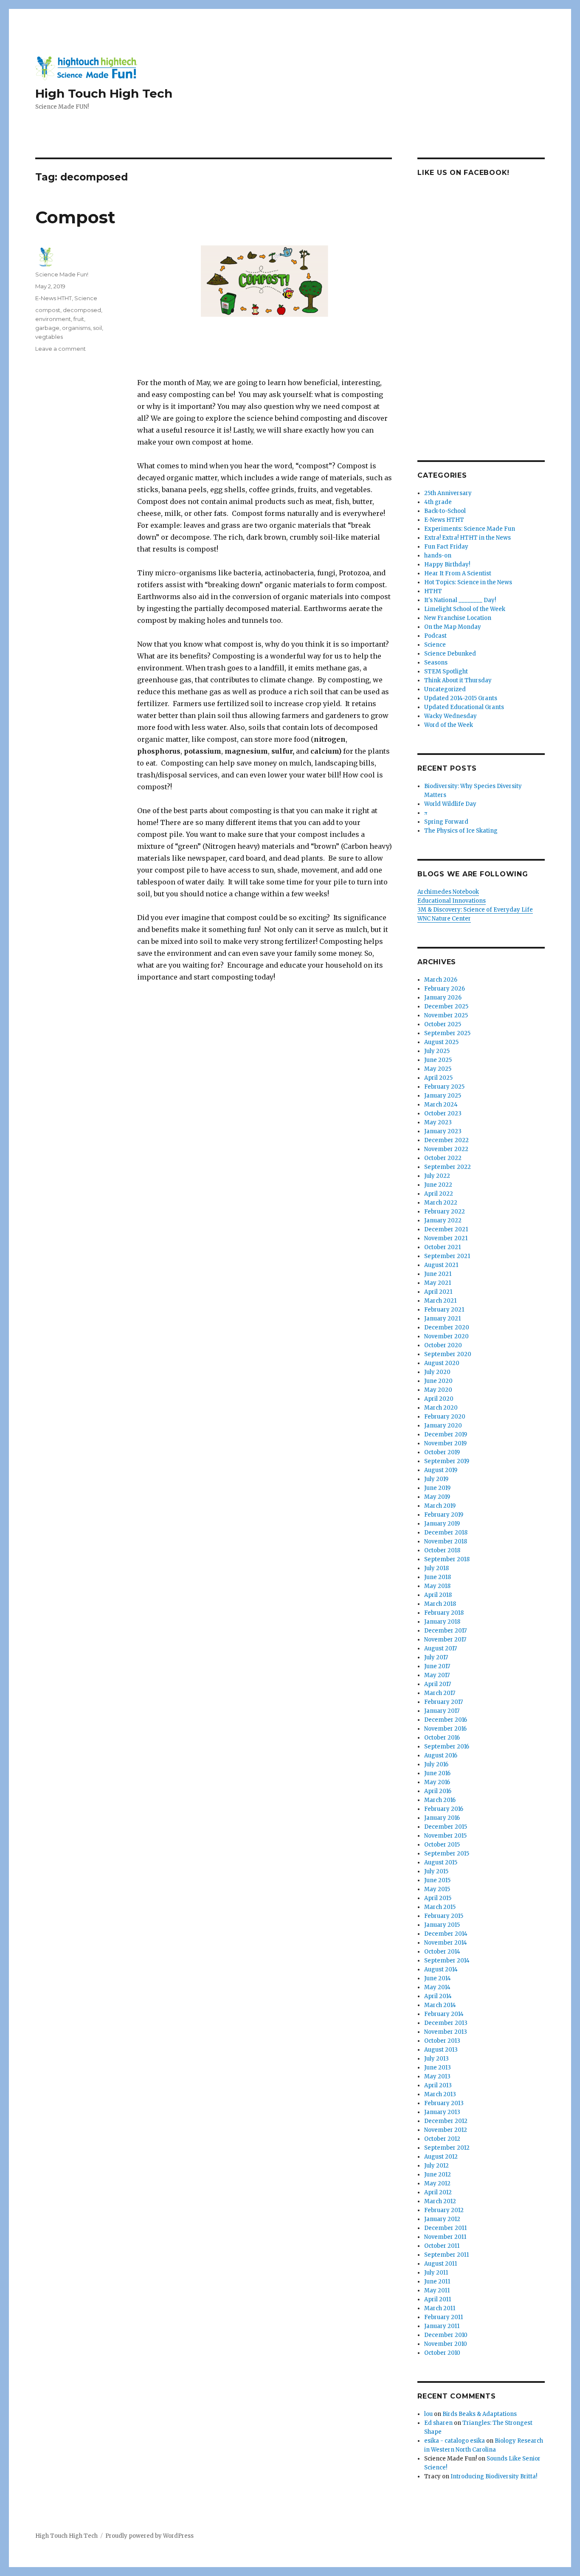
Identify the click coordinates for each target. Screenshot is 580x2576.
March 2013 (440, 2094)
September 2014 (447, 1961)
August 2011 (441, 2264)
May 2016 (437, 1782)
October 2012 (442, 2139)
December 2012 (446, 2121)
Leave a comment (61, 349)
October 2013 (442, 2041)
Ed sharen (438, 2423)
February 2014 (444, 2014)
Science (86, 298)
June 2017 (437, 1666)
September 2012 (447, 2148)
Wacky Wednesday (450, 716)
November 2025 (446, 1015)
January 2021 (442, 1319)
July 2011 (436, 2273)
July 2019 (436, 1479)
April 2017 (438, 1684)
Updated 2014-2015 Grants (461, 698)
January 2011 (442, 2326)
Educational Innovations (452, 901)
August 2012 (441, 2157)
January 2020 (443, 1426)
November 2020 (446, 1336)
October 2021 (442, 1247)
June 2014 (438, 1978)
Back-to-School (445, 511)
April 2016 (438, 1791)
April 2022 (439, 1194)
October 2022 (443, 1158)
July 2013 (436, 2059)
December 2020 (447, 1327)
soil (97, 328)
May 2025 (438, 1069)
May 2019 (437, 1497)
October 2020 (443, 1345)
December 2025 (446, 1006)
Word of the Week (449, 725)
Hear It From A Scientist (458, 573)
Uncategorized (445, 689)
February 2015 (444, 1916)
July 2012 (436, 2166)
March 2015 (440, 1907)
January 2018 (442, 1622)
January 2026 (443, 998)
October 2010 (442, 2353)
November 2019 (445, 1443)
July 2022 (437, 1176)
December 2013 (446, 2023)
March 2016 (440, 1800)
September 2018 (447, 1559)
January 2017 (442, 1711)
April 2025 (438, 1078)
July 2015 (436, 1871)
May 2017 (437, 1675)
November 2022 (446, 1149)
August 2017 (441, 1648)
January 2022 (443, 1220)
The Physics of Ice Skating (461, 831)
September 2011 (446, 2255)
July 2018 (436, 1568)
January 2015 (442, 1925)
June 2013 (438, 2068)
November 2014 (446, 1943)
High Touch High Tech (104, 93)
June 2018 (438, 1577)
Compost (75, 217)
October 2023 (443, 1113)
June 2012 (438, 2175)
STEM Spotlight (446, 671)
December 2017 (445, 1631)
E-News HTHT (53, 298)
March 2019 (440, 1506)
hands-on (438, 556)
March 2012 (440, 2201)
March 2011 (440, 2308)
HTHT (433, 591)
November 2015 (445, 1836)
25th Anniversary (448, 493)
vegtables (49, 337)
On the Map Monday (453, 627)
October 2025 (443, 1024)
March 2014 (440, 2005)
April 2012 (438, 2192)
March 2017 (440, 1693)
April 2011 (438, 2299)
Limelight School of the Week (465, 609)
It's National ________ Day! (460, 600)
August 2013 (441, 2050)
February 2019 (444, 1515)
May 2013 (437, 2076)
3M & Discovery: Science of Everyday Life (475, 910)
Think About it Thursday (458, 680)
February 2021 (444, 1310)
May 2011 (437, 2290)
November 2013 (446, 2032)
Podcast (435, 636)
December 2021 (446, 1229)
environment (53, 319)
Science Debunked (450, 654)
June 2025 (438, 1060)
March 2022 (441, 1203)
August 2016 (441, 1755)
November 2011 (445, 2237)
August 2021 (441, 1265)
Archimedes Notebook (448, 892)
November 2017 (445, 1640)
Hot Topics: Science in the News (468, 582)
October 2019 (442, 1452)
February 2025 (444, 1087)
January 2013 (442, 2112)
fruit (79, 319)
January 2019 (442, 1524)
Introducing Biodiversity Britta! (494, 2476)
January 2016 (442, 1818)
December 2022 (446, 1140)
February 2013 (444, 2103)
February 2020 (445, 1417)
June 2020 (438, 1381)
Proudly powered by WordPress (149, 2536)
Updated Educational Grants (464, 707)
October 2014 (442, 1952)
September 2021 (447, 1256)
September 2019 (447, 1461)
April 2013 (438, 2085)
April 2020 (439, 1399)
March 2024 (441, 1105)
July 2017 (436, 1657)
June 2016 (437, 1773)
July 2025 (437, 1051)
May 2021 (438, 1283)
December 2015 (446, 1827)
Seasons (436, 663)
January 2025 (443, 1096)
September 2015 (447, 1854)
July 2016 (436, 1764)
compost (48, 310)
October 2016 (442, 1738)
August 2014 (441, 1969)
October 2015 (442, 1845)
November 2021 (446, 1238)
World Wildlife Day (450, 804)
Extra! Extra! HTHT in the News (467, 538)
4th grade (438, 502)
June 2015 (437, 1880)
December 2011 (445, 2228)
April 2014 (438, 1996)
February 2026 (445, 989)
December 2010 (446, 2335)
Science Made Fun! (62, 274)
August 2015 (441, 1862)
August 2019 (441, 1470)
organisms (76, 328)
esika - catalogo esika (455, 2441)
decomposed (82, 310)
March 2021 (440, 1301)
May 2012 (437, 2183)
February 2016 (444, 1809)
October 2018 (442, 1550)
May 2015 (437, 1889)
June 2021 (438, 1274)
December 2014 (446, 1934)
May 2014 (437, 1987)
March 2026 (441, 980)
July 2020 (437, 1372)
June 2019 (437, 1488)
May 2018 (437, 1586)
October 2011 (442, 2246)
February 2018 (444, 1613)
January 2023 (443, 1131)
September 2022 (448, 1167)
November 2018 (446, 1541)
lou (428, 2414)
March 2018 (440, 1604)
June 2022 (438, 1185)
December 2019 (446, 1434)
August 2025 (441, 1042)
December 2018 (446, 1533)
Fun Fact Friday (446, 547)
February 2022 (445, 1212)
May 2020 (438, 1390)
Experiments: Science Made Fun (470, 529)
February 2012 (444, 2210)
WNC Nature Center (444, 919)
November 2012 (446, 2130)
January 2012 (442, 2219)
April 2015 (438, 1898)
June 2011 (437, 2282)
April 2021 (438, 1292)
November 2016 (445, 1729)
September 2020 (448, 1354)
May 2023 (438, 1122)
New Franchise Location (458, 618)
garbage (47, 328)
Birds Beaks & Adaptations (480, 2414)
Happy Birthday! (447, 564)
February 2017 (443, 1702)
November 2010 (446, 2344)
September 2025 (447, 1033)
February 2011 (443, 2317)
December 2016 (446, 1720)
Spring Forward (446, 822)
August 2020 (442, 1363)
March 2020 (441, 1408)
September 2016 (447, 1747)
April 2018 (438, 1595)
